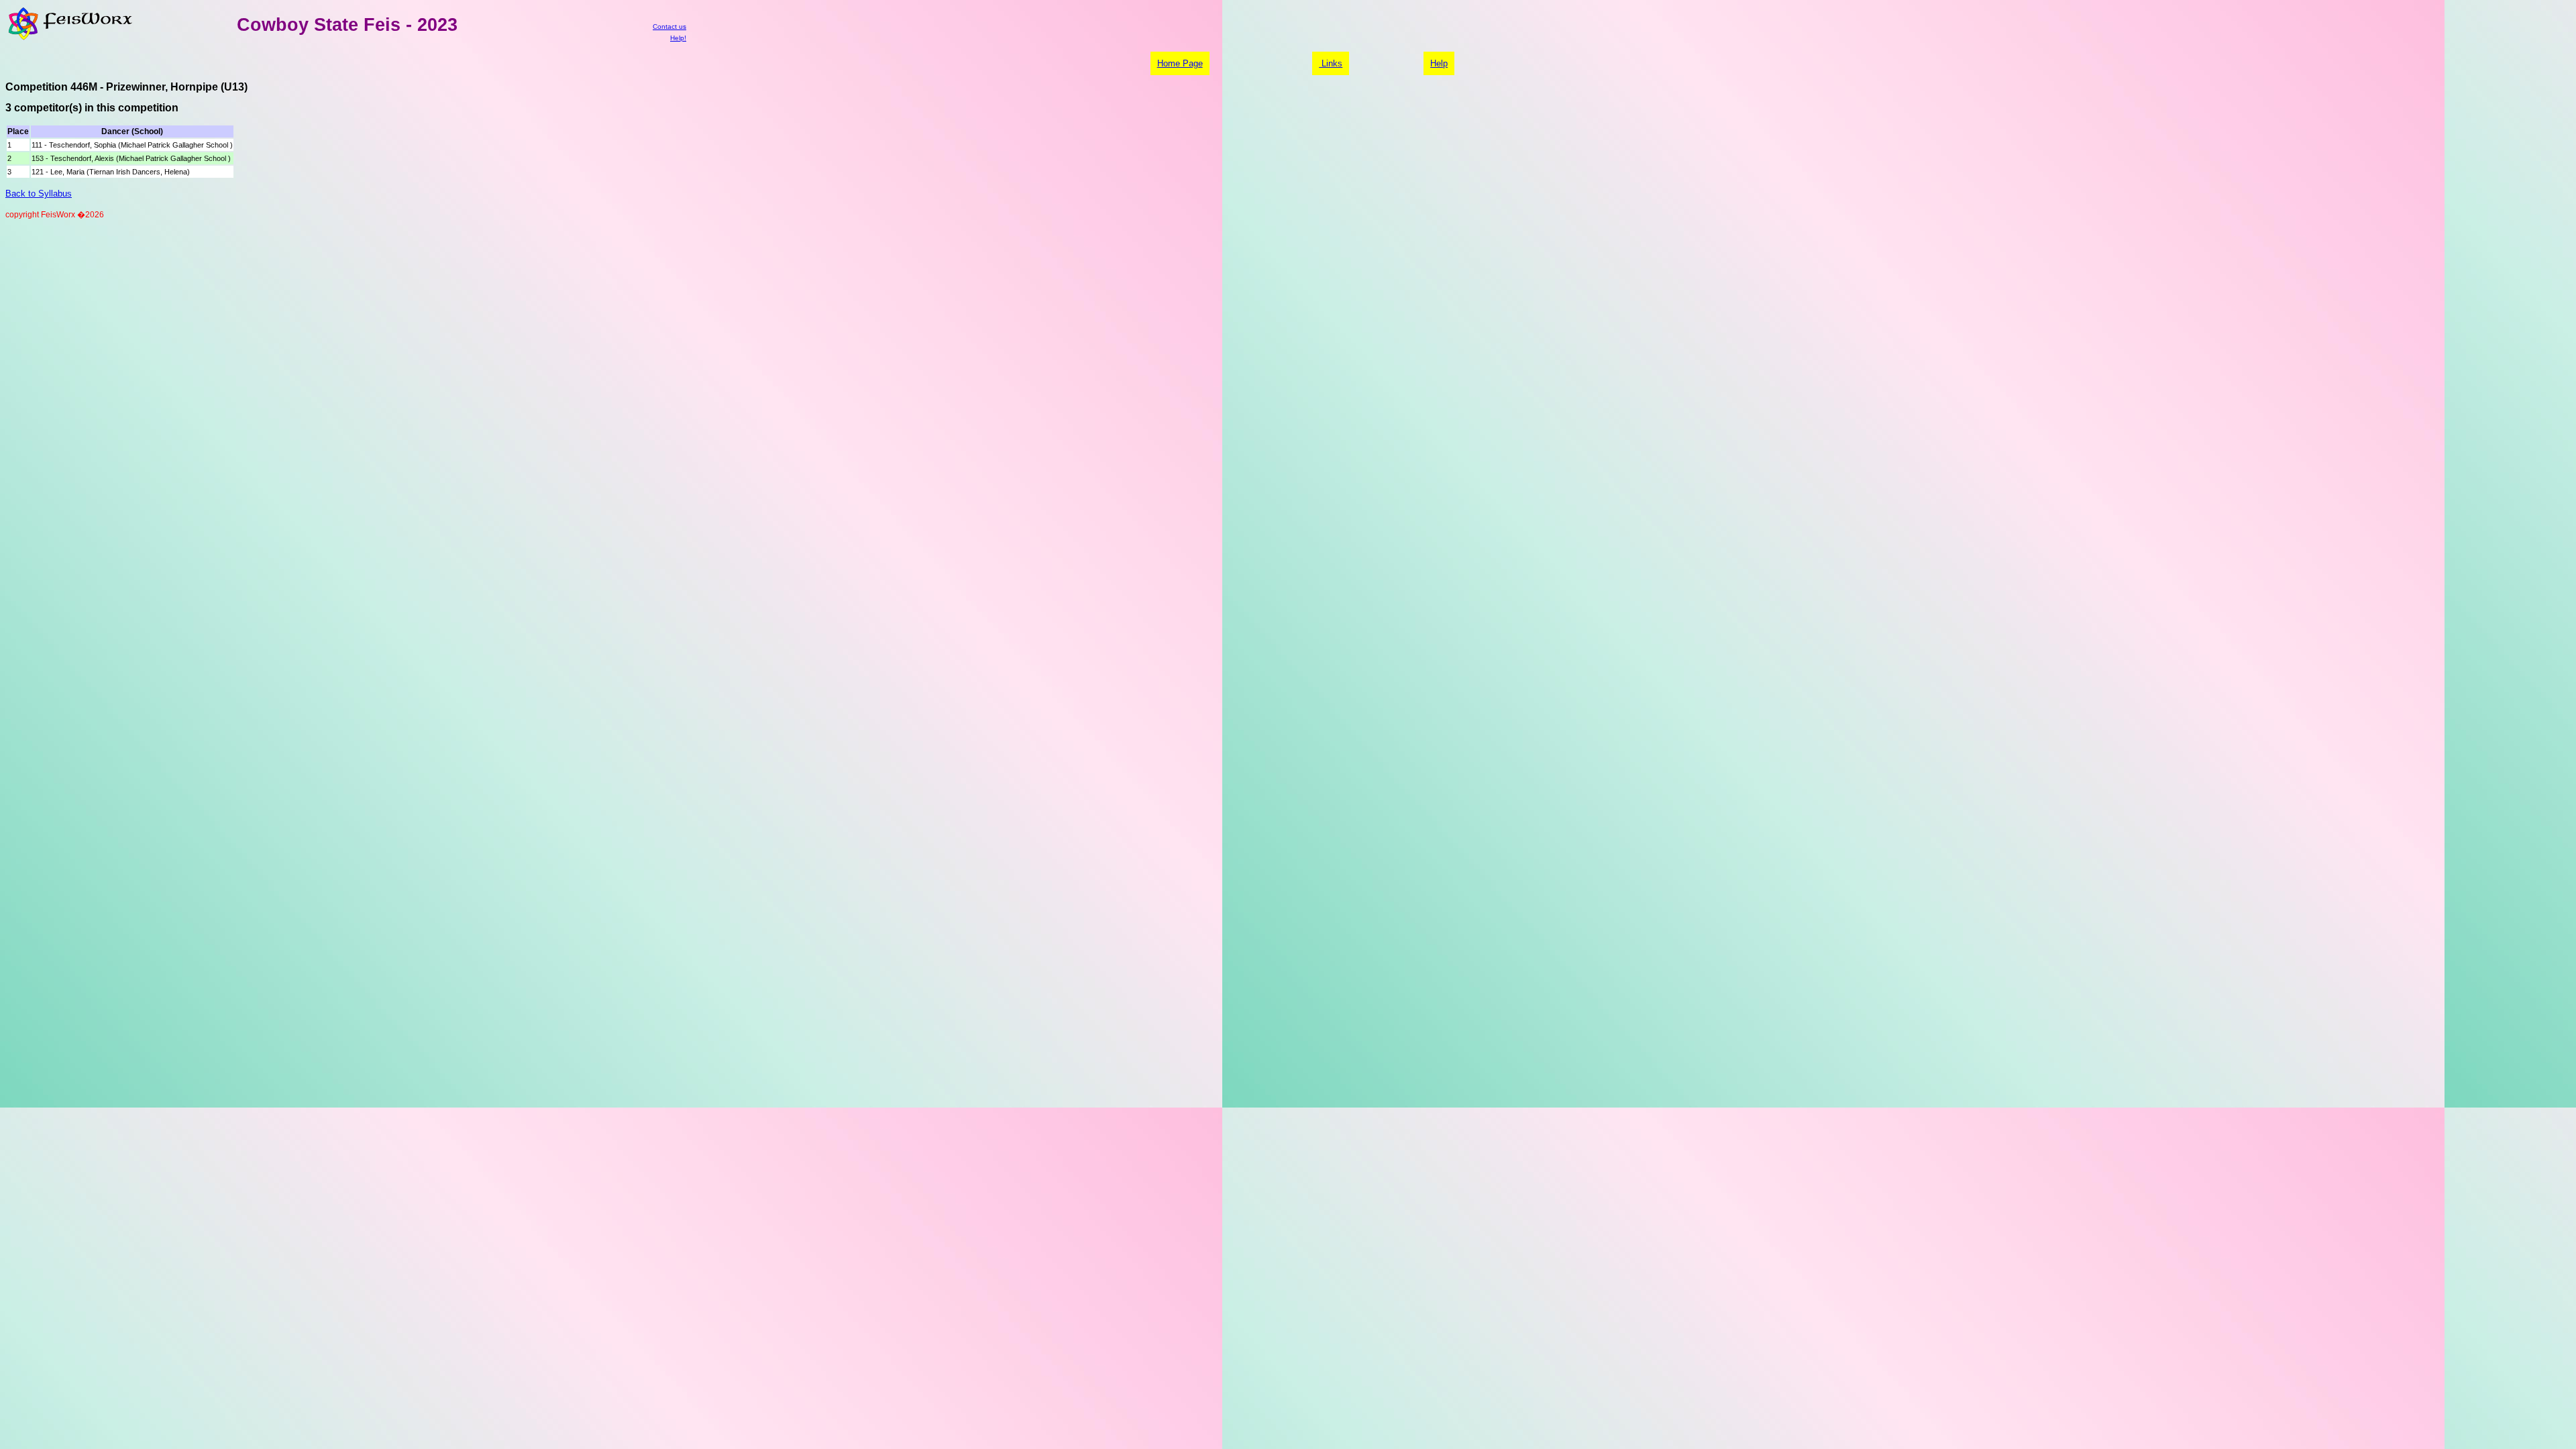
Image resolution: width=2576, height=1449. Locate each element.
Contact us (669, 26)
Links (1331, 63)
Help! (678, 38)
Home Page (1180, 63)
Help (1439, 63)
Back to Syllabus (39, 194)
